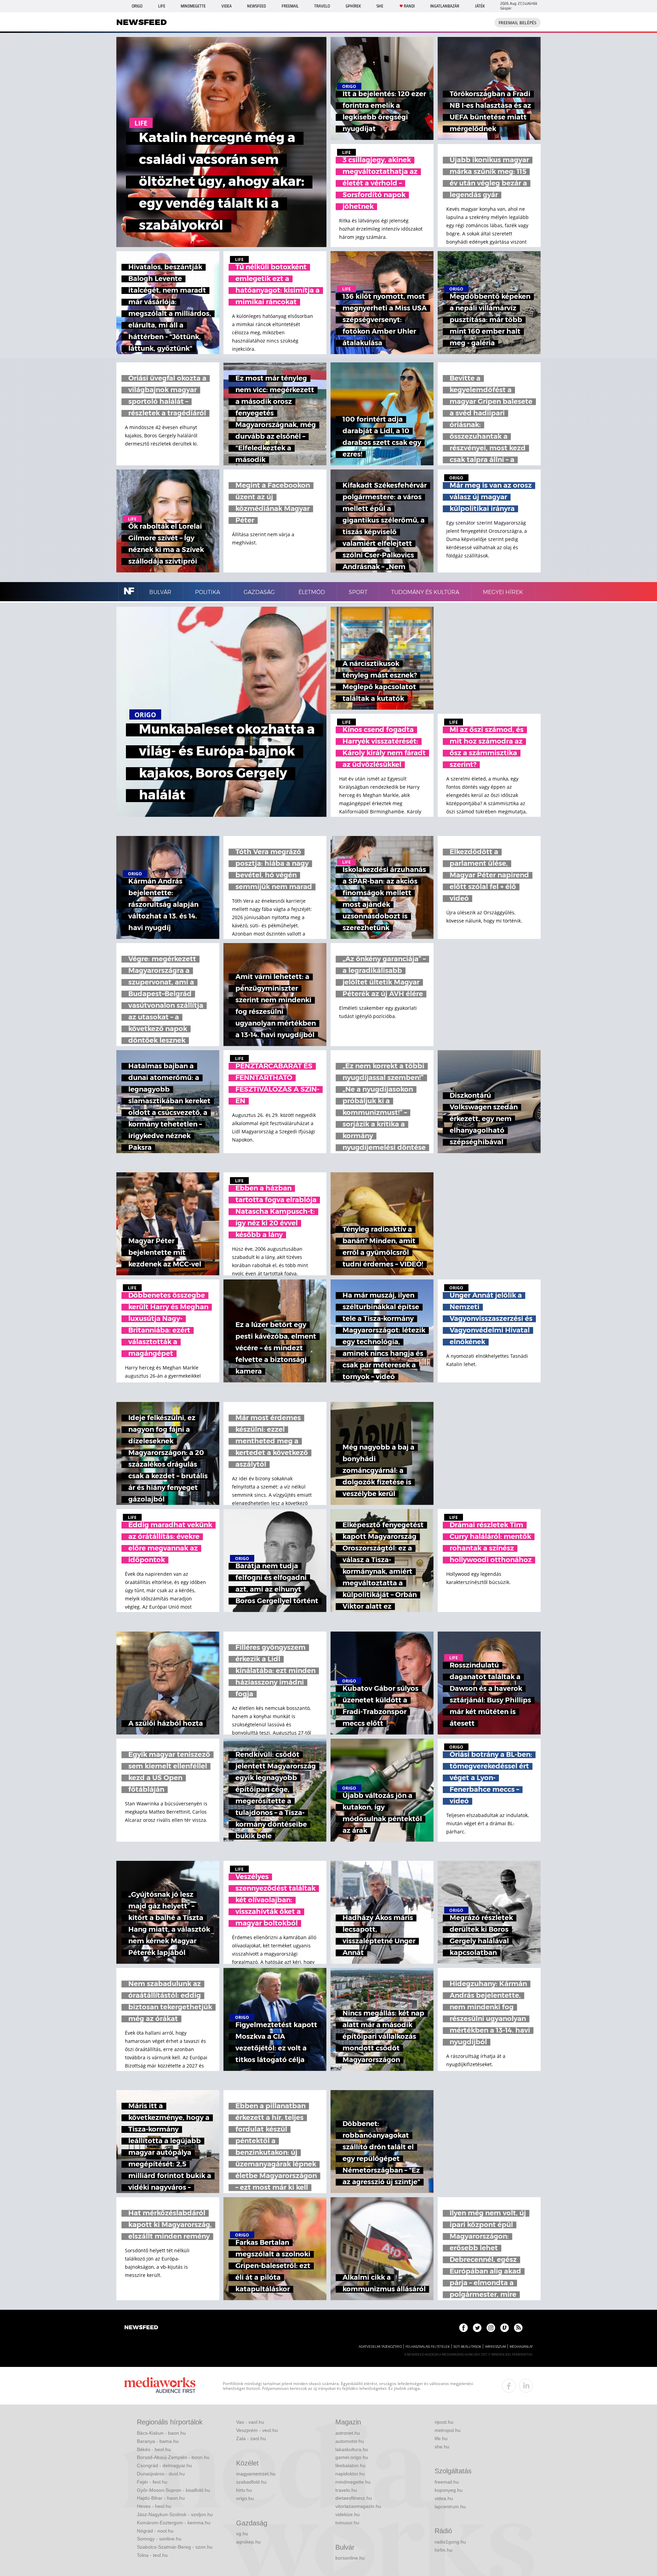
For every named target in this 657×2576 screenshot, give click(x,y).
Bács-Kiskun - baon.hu (161, 2433)
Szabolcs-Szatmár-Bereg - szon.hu (175, 2547)
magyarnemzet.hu (256, 2474)
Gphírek (353, 6)
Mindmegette (193, 6)
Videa (227, 6)
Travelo (322, 6)
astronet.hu (348, 2433)
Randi (409, 6)
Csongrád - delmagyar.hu (164, 2465)
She (380, 6)
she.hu (442, 2447)
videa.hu (444, 2498)
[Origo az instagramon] (491, 2328)
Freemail (290, 6)
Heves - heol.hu (154, 2506)
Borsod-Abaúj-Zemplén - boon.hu (173, 2457)
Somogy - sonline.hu (159, 2539)
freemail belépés (518, 23)
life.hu (441, 2438)
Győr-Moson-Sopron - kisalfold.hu (173, 2490)
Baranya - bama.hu (158, 2441)
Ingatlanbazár (445, 6)
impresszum (495, 2347)
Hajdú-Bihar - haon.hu (161, 2498)
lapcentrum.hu (450, 2507)
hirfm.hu (443, 2550)
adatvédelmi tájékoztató (380, 2347)
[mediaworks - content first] (160, 2386)
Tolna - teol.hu (152, 2555)
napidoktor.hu (350, 2474)
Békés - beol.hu (154, 2449)
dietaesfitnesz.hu (354, 2498)
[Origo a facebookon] (463, 2328)
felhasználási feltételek (428, 2347)
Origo (137, 6)
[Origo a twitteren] (477, 2328)
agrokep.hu (248, 2542)
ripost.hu (444, 2422)
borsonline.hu (350, 2558)
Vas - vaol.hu (250, 2422)
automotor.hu (350, 2441)
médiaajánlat (521, 2347)
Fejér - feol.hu (152, 2482)
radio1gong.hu (450, 2542)
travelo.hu (346, 2490)
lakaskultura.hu (352, 2449)
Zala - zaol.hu (251, 2438)
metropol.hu (448, 2430)
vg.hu (242, 2534)
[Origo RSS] (518, 2328)
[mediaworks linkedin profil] (526, 2386)
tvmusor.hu (347, 2523)
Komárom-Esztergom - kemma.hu (174, 2523)
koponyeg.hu (449, 2490)
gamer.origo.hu (352, 2457)
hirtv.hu (244, 2490)
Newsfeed (256, 6)
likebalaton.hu (350, 2465)
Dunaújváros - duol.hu (161, 2474)
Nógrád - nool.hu (155, 2531)
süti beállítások (467, 2347)
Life (162, 6)
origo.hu (245, 2498)
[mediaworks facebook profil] (509, 2386)
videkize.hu (347, 2514)
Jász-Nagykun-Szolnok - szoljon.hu (175, 2514)
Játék (480, 6)
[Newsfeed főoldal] (141, 2328)
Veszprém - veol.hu (257, 2430)
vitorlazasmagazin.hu (358, 2506)
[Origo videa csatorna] (505, 2328)
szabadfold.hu (251, 2482)
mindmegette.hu (353, 2482)
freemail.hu (447, 2482)
